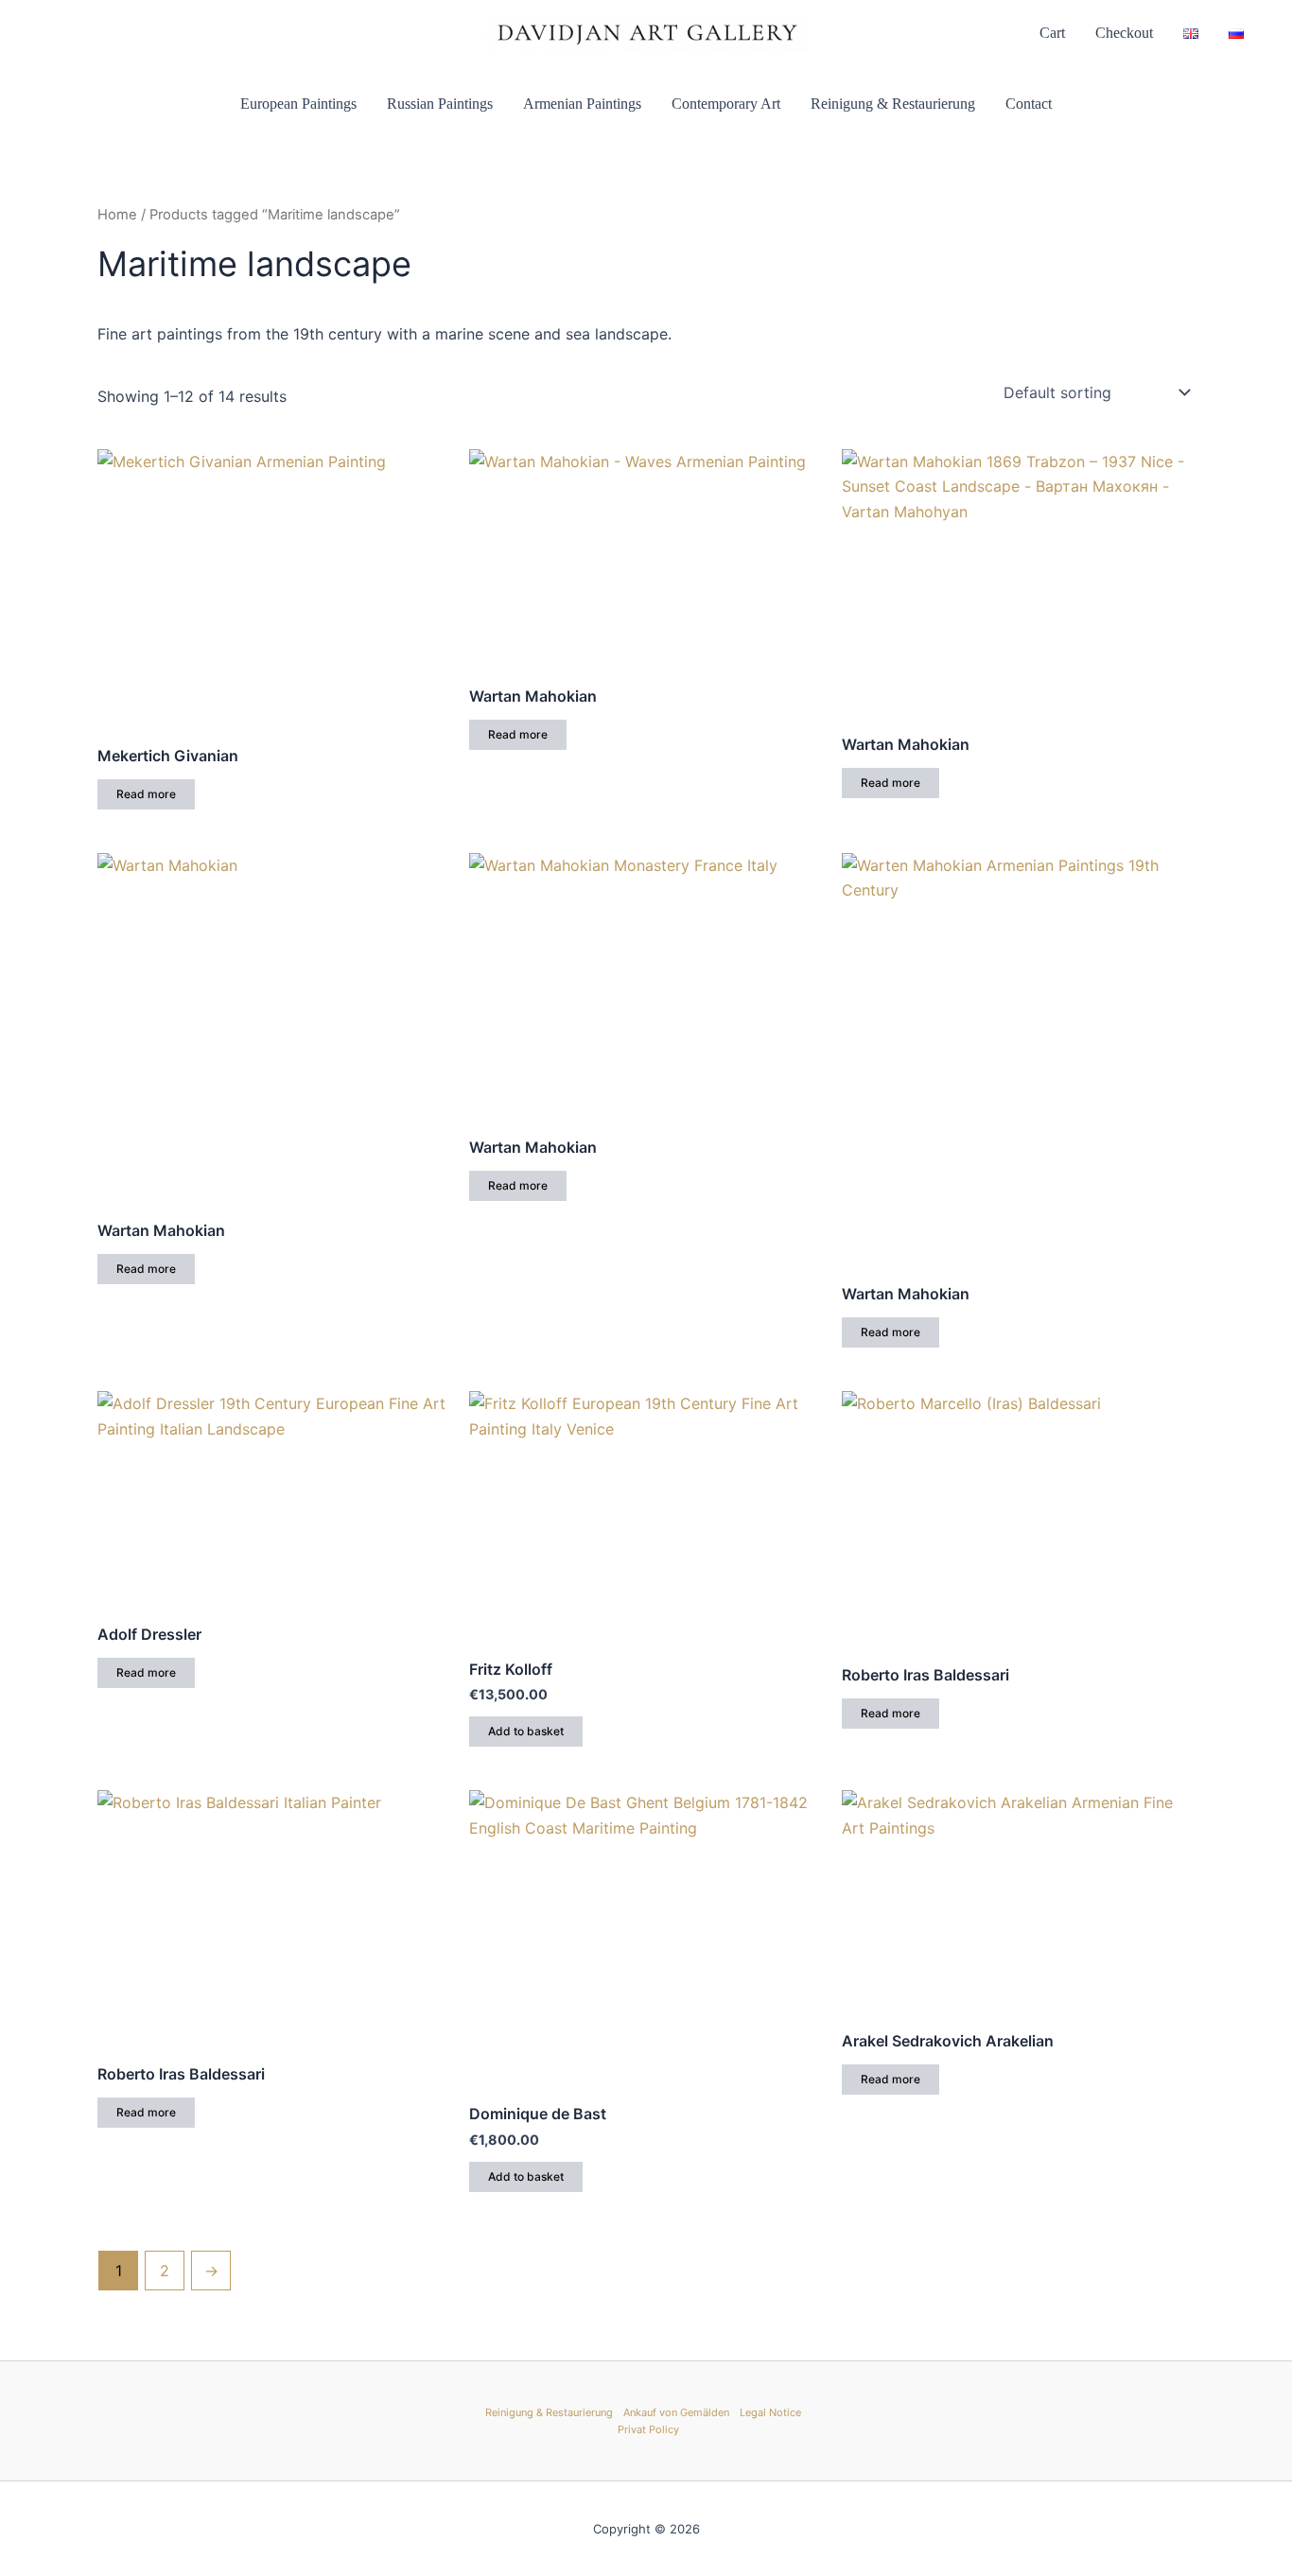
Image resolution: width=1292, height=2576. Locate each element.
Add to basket (526, 1731)
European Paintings (298, 104)
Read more (146, 794)
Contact (1029, 104)
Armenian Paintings (582, 104)
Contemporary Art (726, 104)
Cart (1052, 33)
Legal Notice (770, 2412)
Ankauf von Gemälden (676, 2412)
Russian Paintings (440, 104)
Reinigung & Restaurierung (893, 104)
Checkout (1124, 33)
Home (117, 215)
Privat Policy (648, 2429)
